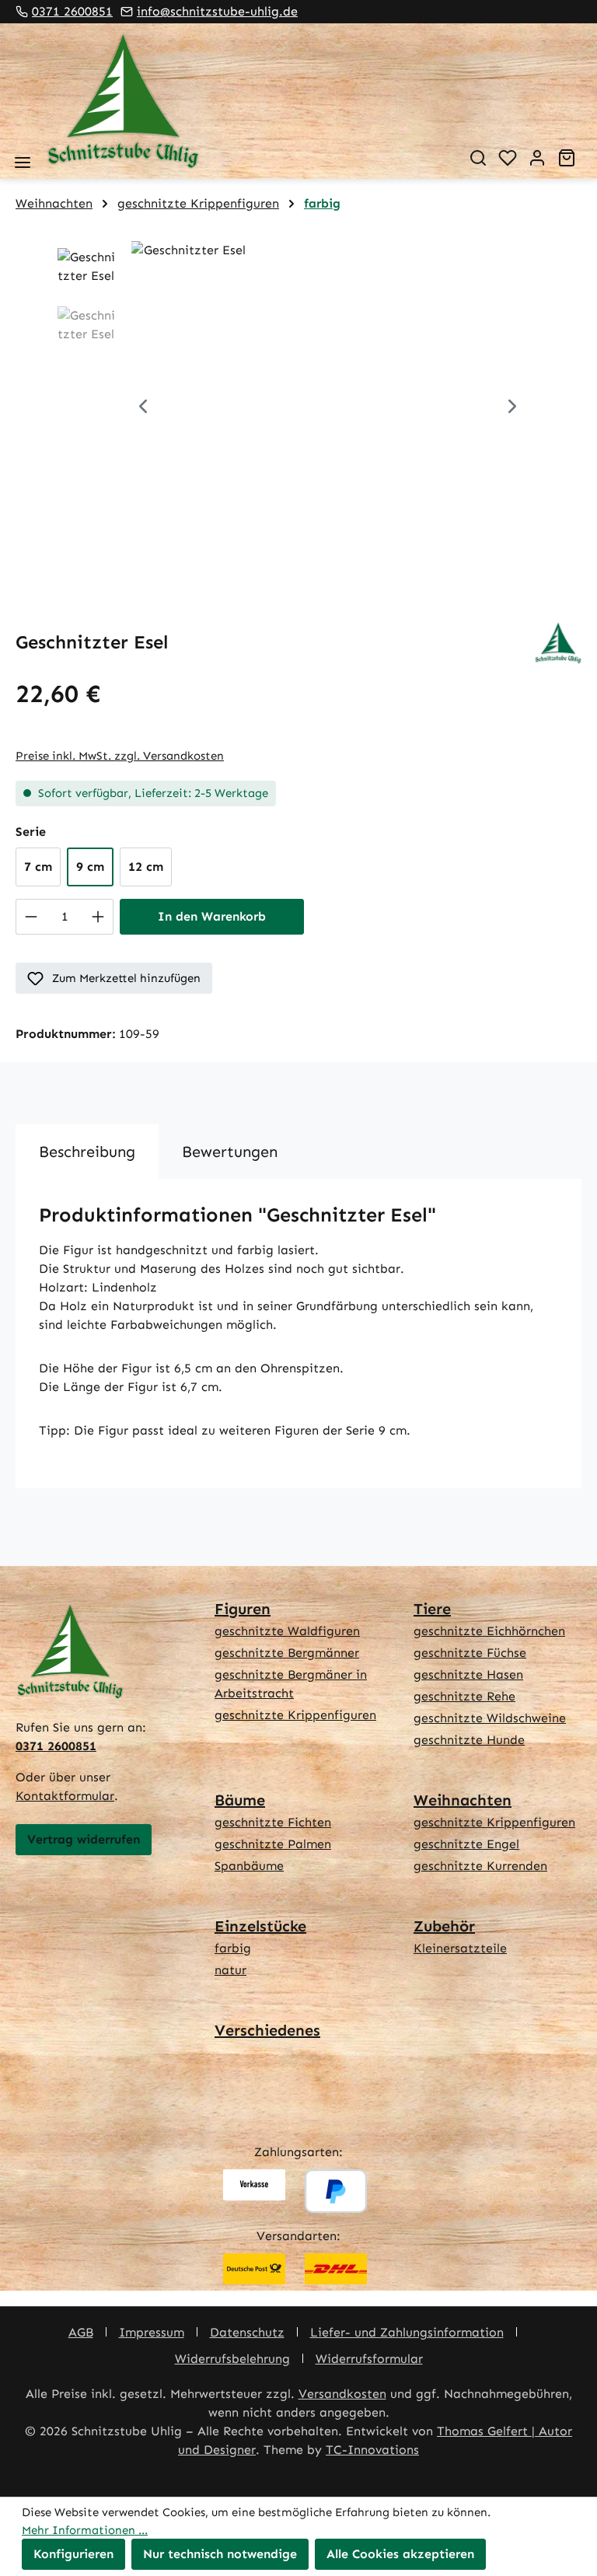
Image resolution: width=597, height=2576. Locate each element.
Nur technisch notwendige (220, 2554)
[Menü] (23, 163)
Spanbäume (249, 1866)
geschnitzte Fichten (273, 1822)
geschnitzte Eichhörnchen (489, 1631)
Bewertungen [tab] (230, 1152)
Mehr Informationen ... (85, 2530)
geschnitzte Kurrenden (480, 1866)
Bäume (240, 1800)
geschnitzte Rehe (464, 1696)
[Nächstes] (512, 409)
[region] (298, 408)
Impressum (152, 2332)
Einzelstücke (260, 1926)
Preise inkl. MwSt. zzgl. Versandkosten (120, 756)
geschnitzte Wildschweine (490, 1718)
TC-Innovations (372, 2450)
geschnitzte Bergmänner (287, 1653)
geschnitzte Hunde (469, 1740)
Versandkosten (342, 2394)
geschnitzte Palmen (273, 1844)
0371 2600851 (72, 11)
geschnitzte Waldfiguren (287, 1631)
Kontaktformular (65, 1796)
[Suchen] (478, 158)
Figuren (243, 1609)
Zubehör (444, 1926)
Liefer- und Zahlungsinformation (407, 2332)
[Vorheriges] (143, 409)
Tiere (432, 1609)
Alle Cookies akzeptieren (400, 2554)
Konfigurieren (73, 2554)
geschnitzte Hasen (468, 1674)
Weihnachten (463, 1800)
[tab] (87, 1152)
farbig (233, 1948)
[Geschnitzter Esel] (328, 408)
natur (230, 1970)
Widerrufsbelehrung (232, 2359)
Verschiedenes (267, 2030)
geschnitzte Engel (466, 1844)
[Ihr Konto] (537, 158)
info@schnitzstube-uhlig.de (217, 11)
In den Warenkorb (212, 916)
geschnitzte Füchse (470, 1653)
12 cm (146, 867)
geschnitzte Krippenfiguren (295, 1715)
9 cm (90, 867)
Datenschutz (247, 2332)
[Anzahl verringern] (31, 917)
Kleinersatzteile (460, 1948)
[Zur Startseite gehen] (246, 101)
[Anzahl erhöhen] (98, 917)
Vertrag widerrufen (84, 1839)
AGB (81, 2332)
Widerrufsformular (369, 2359)
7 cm (38, 867)
